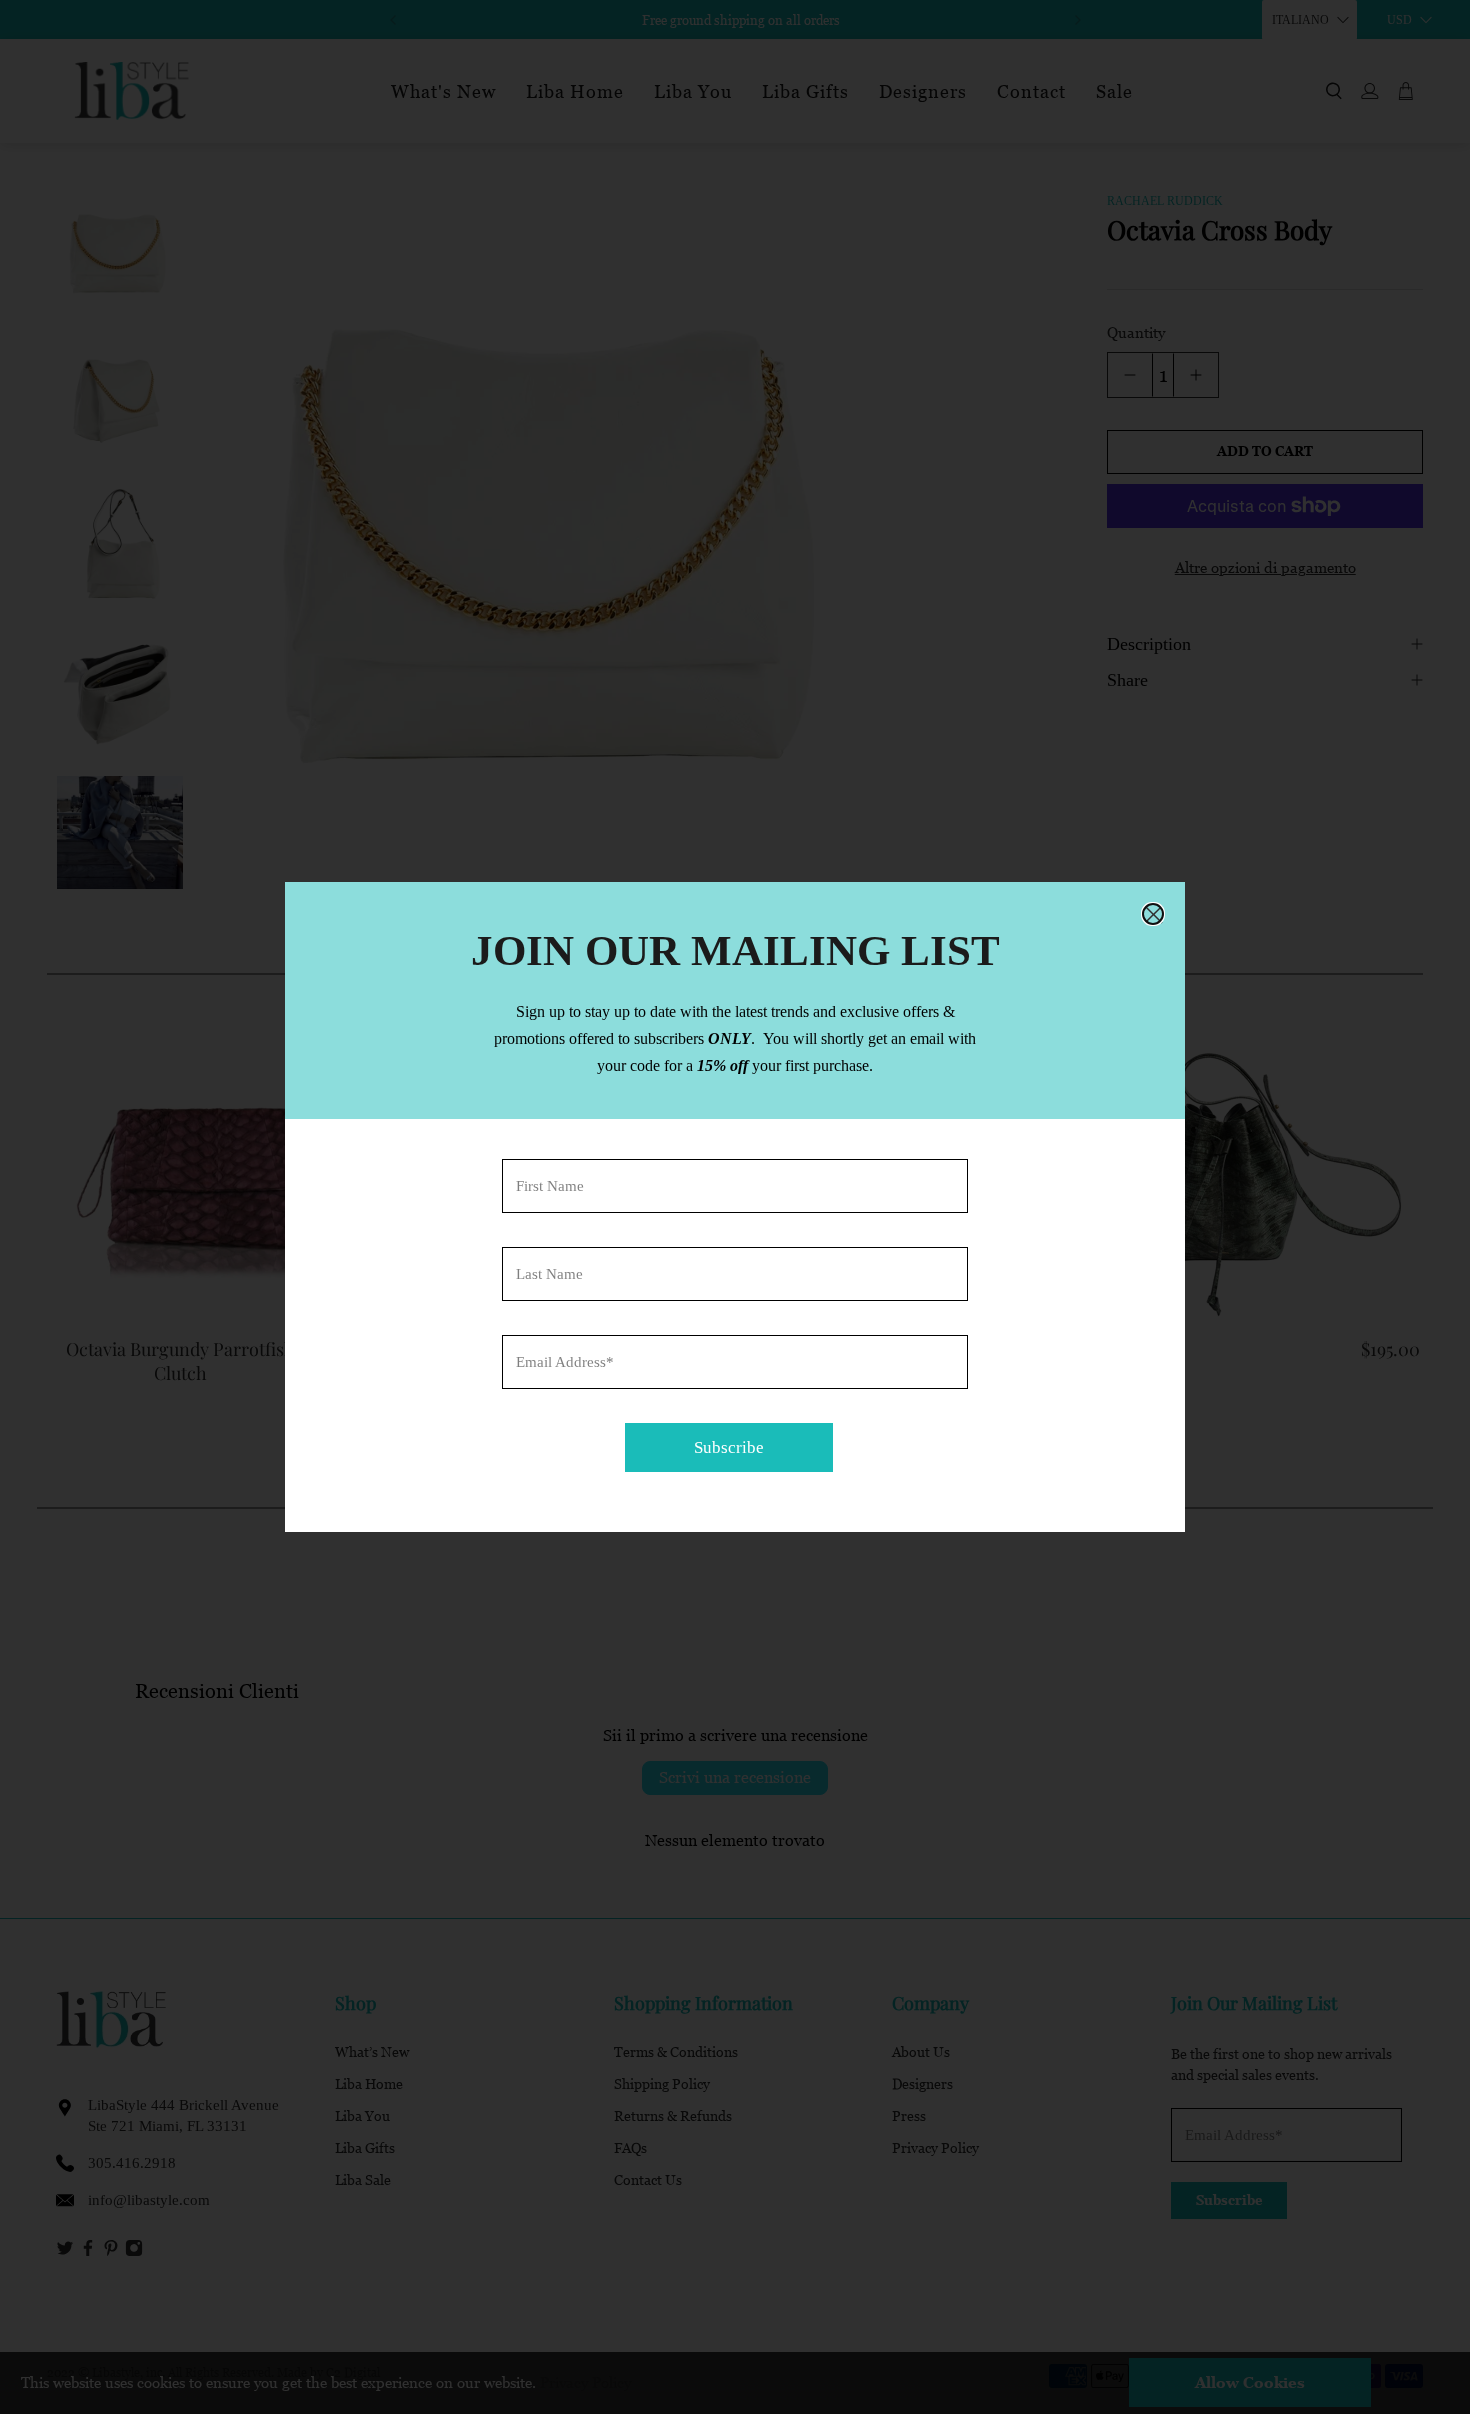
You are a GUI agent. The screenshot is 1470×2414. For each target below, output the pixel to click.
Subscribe (729, 1447)
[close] (1153, 914)
